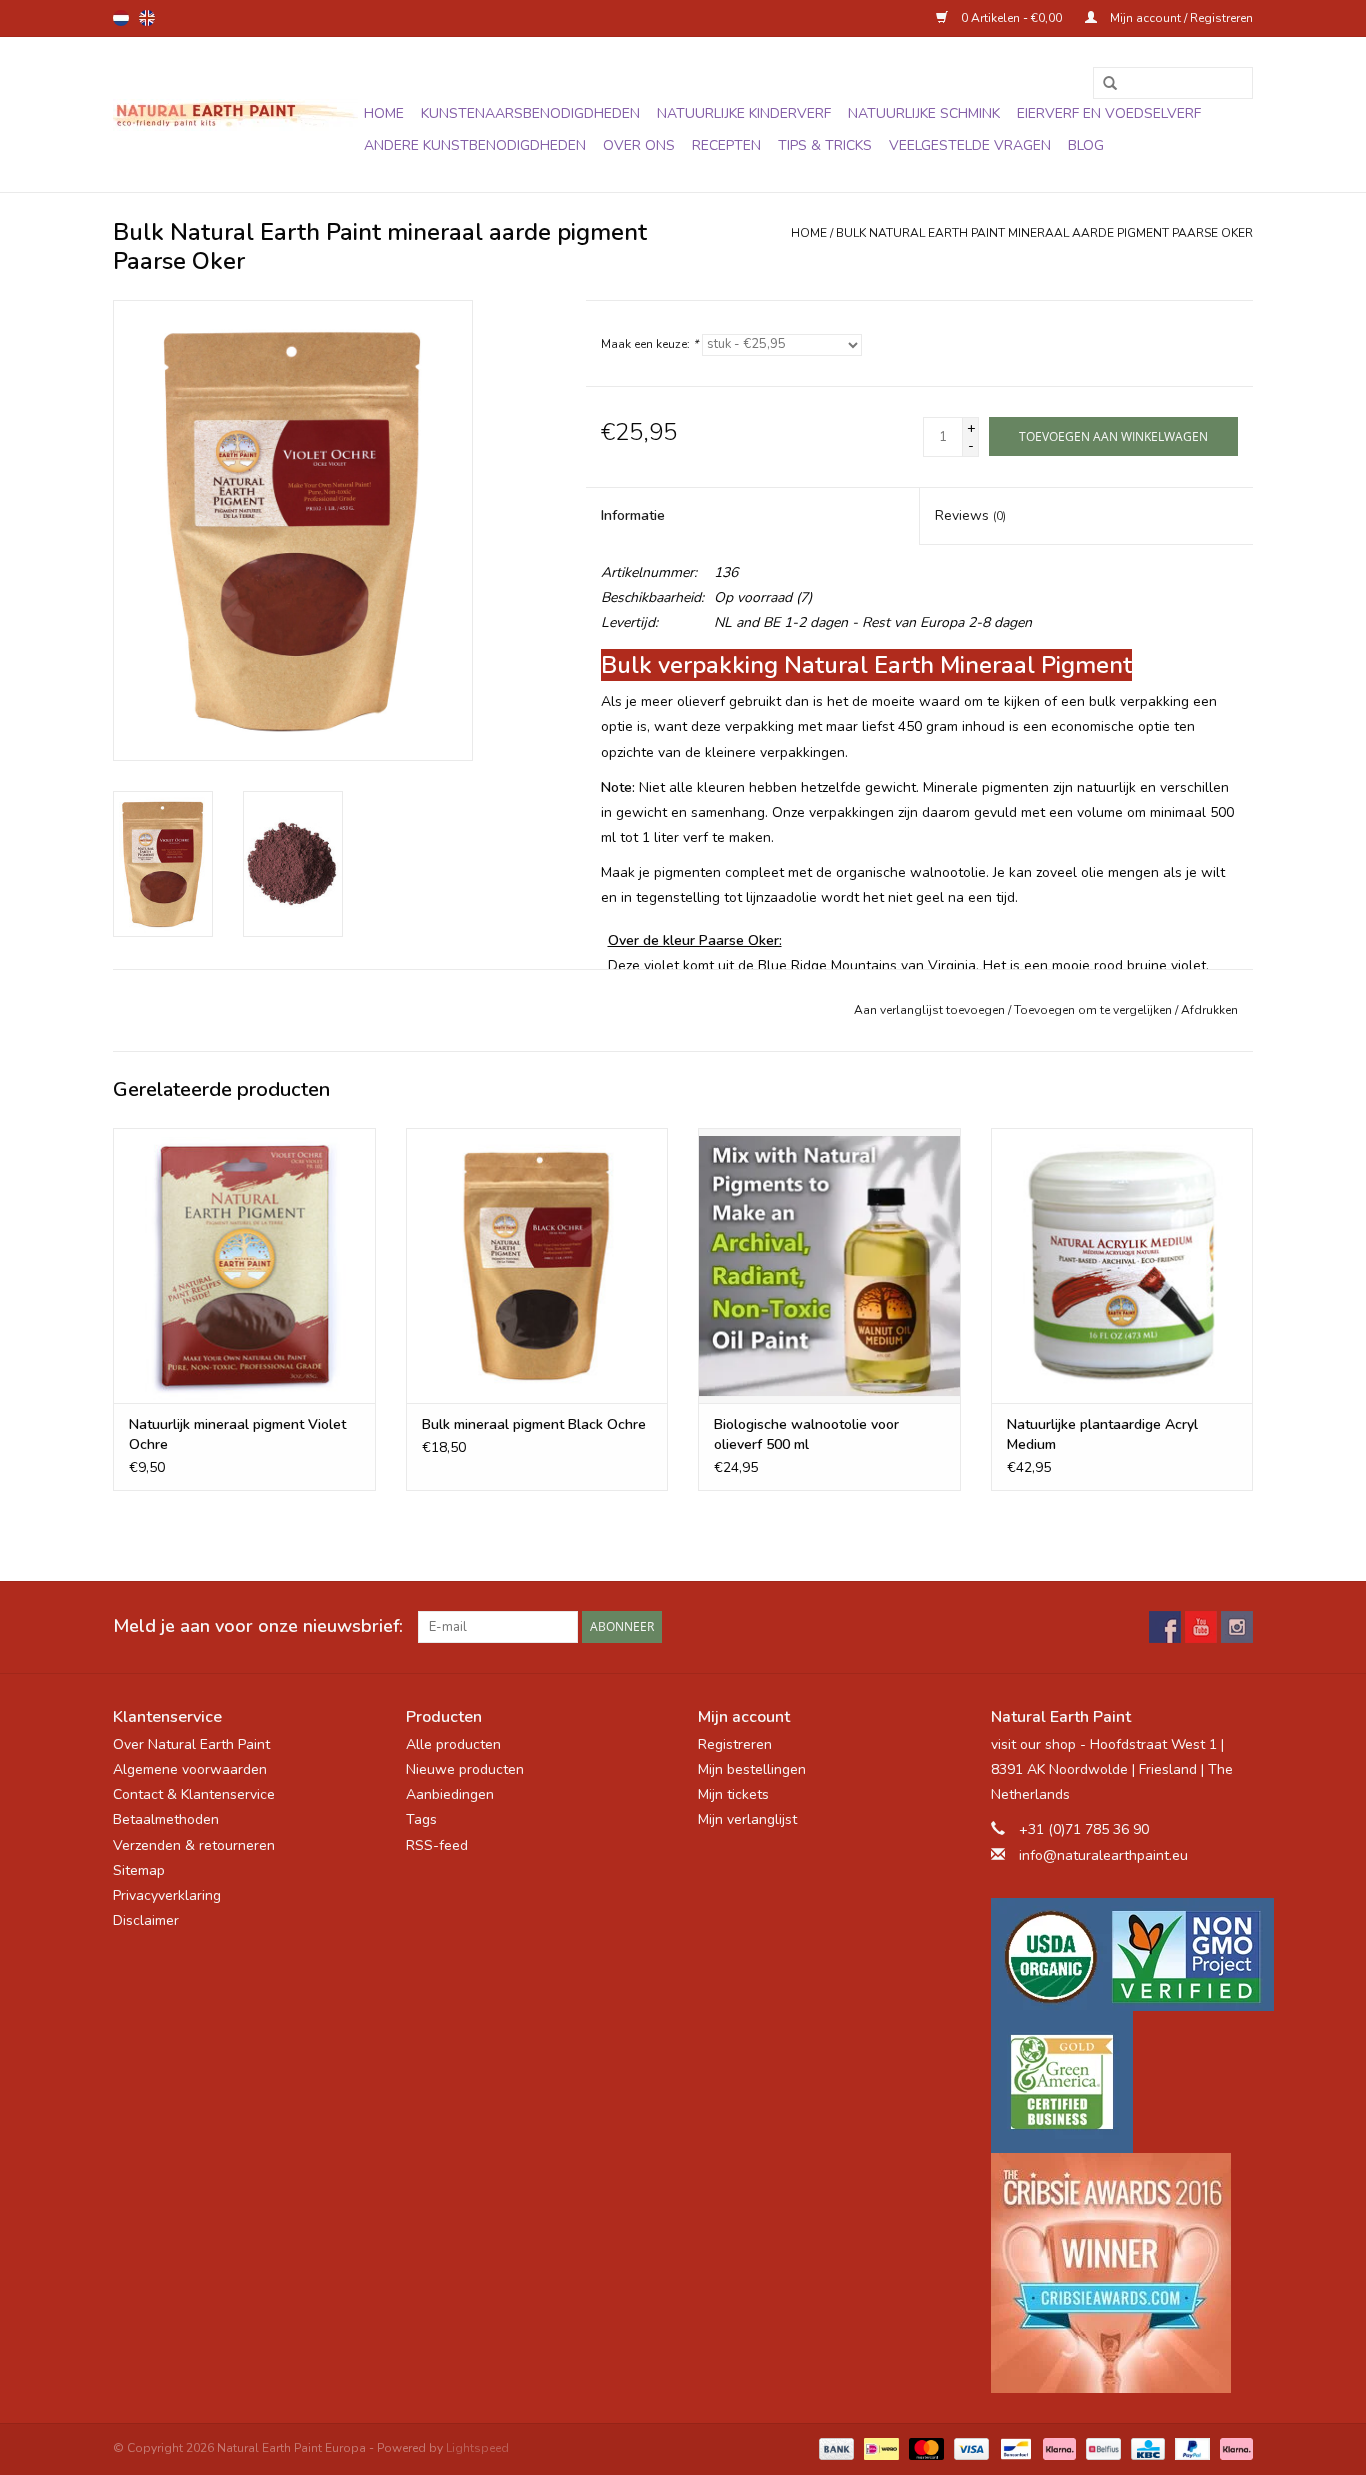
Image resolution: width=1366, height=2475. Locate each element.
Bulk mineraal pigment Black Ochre (534, 1424)
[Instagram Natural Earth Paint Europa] (1237, 1627)
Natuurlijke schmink (924, 113)
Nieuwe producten (465, 1769)
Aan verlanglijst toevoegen (929, 1010)
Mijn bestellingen (752, 1769)
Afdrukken (1209, 1010)
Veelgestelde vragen (970, 145)
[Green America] (1122, 2082)
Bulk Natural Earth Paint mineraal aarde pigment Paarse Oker (1044, 233)
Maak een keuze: (649, 344)
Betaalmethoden (166, 1819)
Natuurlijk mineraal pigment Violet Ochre (237, 1434)
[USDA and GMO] (1122, 1954)
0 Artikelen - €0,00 (1011, 18)
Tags (421, 1819)
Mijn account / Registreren (1180, 18)
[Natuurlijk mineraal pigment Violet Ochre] (244, 1265)
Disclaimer (146, 1920)
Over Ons (639, 145)
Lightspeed (477, 2448)
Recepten (726, 145)
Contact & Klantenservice (194, 1794)
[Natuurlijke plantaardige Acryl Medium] (1122, 1265)
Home (384, 113)
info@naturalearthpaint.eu (1103, 1855)
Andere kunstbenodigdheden (475, 145)
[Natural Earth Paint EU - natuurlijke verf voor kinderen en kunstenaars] (235, 115)
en (147, 18)
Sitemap (139, 1870)
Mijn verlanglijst (747, 1819)
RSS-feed (437, 1845)
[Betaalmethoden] (834, 2448)
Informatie (633, 515)
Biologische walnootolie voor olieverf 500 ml (806, 1434)
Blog (1086, 145)
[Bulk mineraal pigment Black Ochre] (537, 1265)
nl (121, 18)
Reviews (970, 515)
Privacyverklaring (167, 1895)
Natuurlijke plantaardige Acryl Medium (1102, 1434)
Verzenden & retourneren (194, 1845)
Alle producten (453, 1744)
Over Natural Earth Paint (191, 1744)
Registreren (735, 1744)
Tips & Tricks (825, 145)
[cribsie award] (1122, 2273)
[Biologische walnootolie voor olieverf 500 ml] (829, 1265)
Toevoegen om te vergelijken (1094, 1010)
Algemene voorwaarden (190, 1769)
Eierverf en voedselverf (1109, 113)
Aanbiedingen (450, 1794)
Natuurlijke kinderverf (744, 113)
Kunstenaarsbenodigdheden (530, 113)
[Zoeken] (1103, 84)
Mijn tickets (733, 1794)
